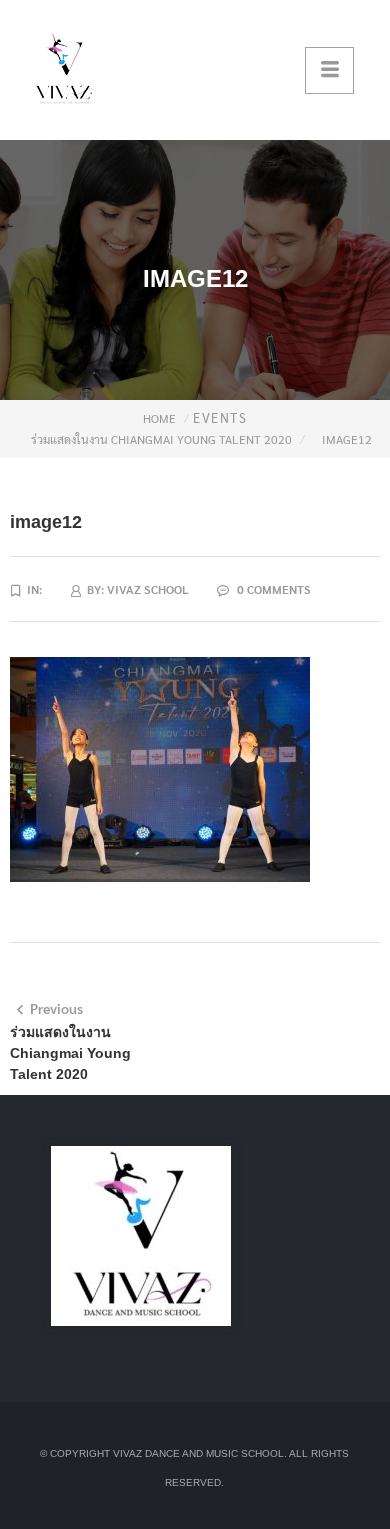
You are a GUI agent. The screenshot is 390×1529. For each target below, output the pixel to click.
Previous (56, 1008)
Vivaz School (148, 589)
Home (159, 418)
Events (220, 417)
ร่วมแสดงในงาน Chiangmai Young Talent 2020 (161, 439)
